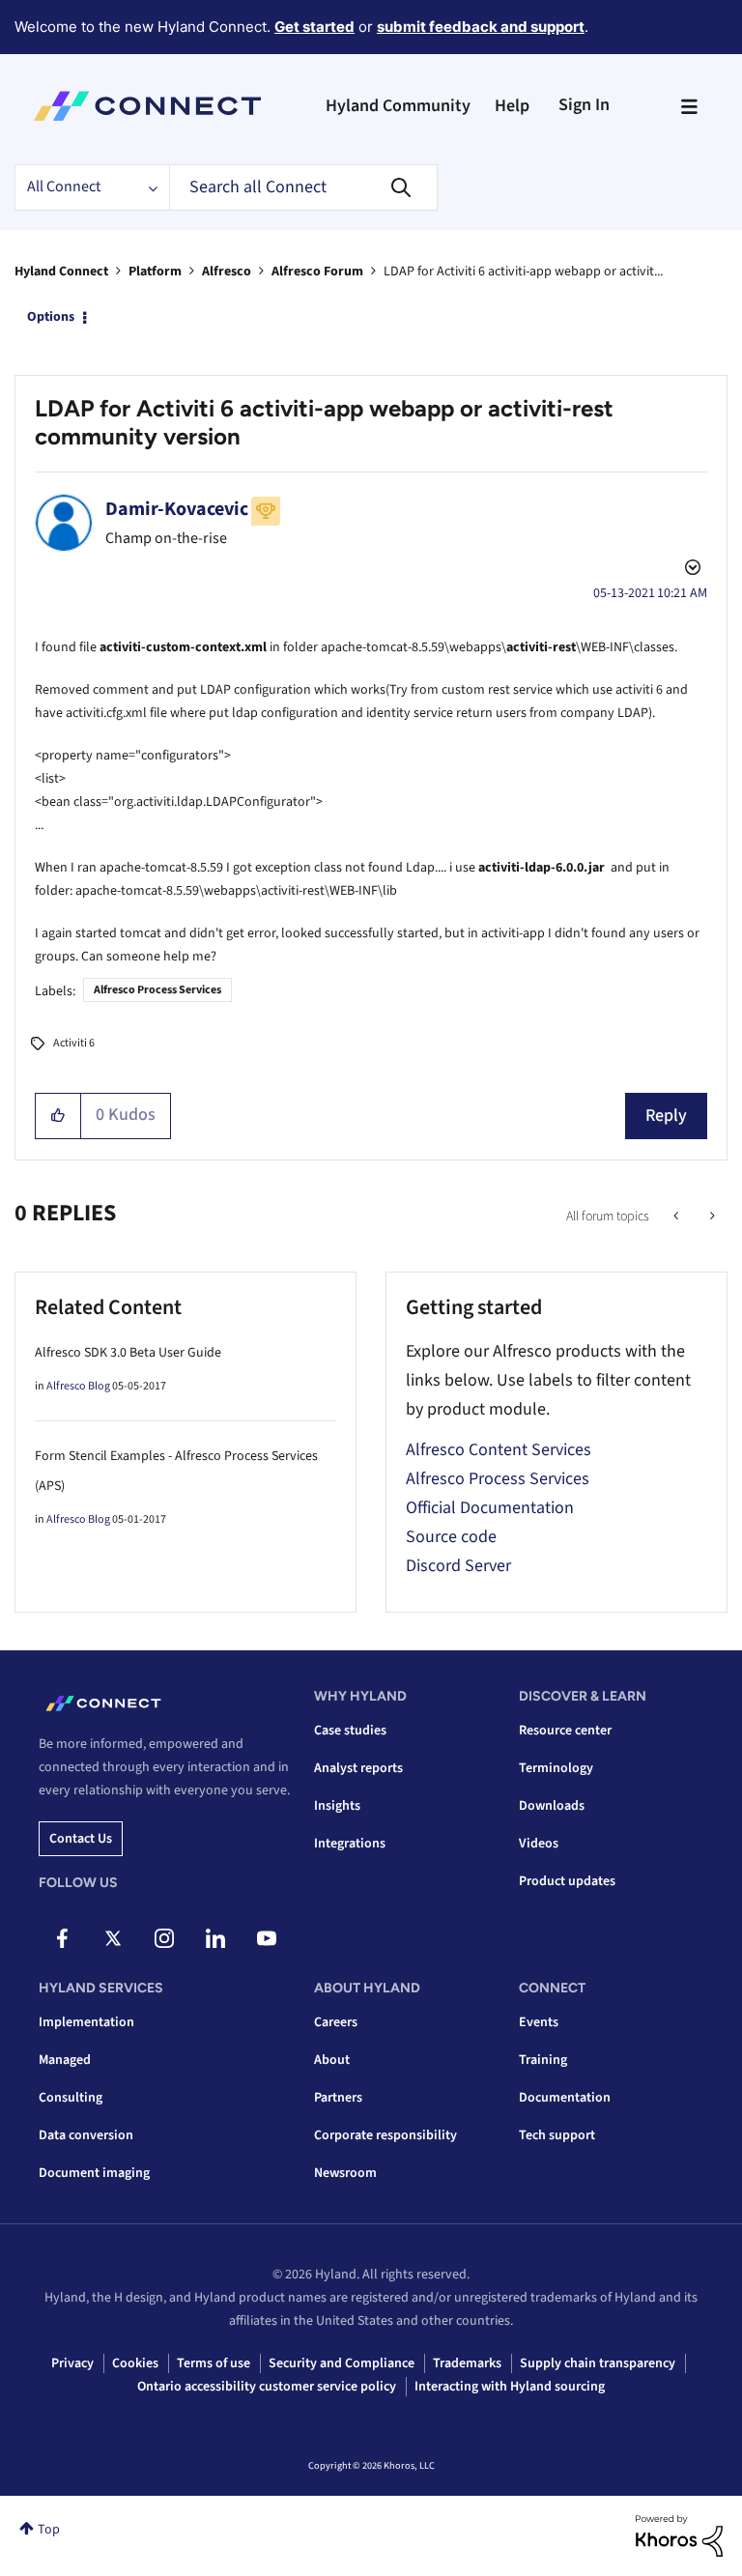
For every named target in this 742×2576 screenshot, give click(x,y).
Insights (337, 1806)
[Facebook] (62, 1938)
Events (539, 2022)
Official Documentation (490, 1508)
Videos (539, 1844)
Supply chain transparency (598, 2363)
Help (512, 106)
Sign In (584, 105)
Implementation (86, 2022)
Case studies (350, 1731)
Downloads (552, 1806)
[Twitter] (113, 1938)
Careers (336, 2022)
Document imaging (94, 2173)
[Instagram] (164, 1938)
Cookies (135, 2363)
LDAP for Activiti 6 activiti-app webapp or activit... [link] (523, 272)
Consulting (71, 2098)
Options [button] (51, 317)
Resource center (565, 1731)
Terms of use (214, 2363)
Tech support (557, 2135)
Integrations (350, 1844)
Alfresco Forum (317, 272)
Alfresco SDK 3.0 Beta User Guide (128, 1353)
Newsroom (345, 2173)
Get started (314, 27)
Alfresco (227, 272)
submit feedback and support (481, 27)
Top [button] (49, 2530)
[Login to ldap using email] (711, 1216)
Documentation (565, 2098)
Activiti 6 (74, 1043)
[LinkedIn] (215, 1938)
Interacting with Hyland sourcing (510, 2387)
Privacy (72, 2363)
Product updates (567, 1881)
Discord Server (458, 1566)
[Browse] (689, 106)
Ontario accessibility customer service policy (267, 2387)
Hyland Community (398, 106)
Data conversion (86, 2135)
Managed (65, 2060)
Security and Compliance (342, 2363)
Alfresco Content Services (499, 1450)
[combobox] (303, 187)
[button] (58, 1116)
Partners (338, 2098)
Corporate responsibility (385, 2135)
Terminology (556, 1768)
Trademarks (467, 2363)
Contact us (81, 1839)
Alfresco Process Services (157, 990)
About (332, 2060)
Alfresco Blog (78, 1386)
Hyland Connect (61, 272)
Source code (451, 1537)
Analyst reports (358, 1768)
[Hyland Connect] (147, 106)
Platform (155, 272)
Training (543, 2060)
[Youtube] (267, 1938)
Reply (666, 1116)
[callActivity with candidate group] (678, 1216)
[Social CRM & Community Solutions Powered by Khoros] (679, 2535)
